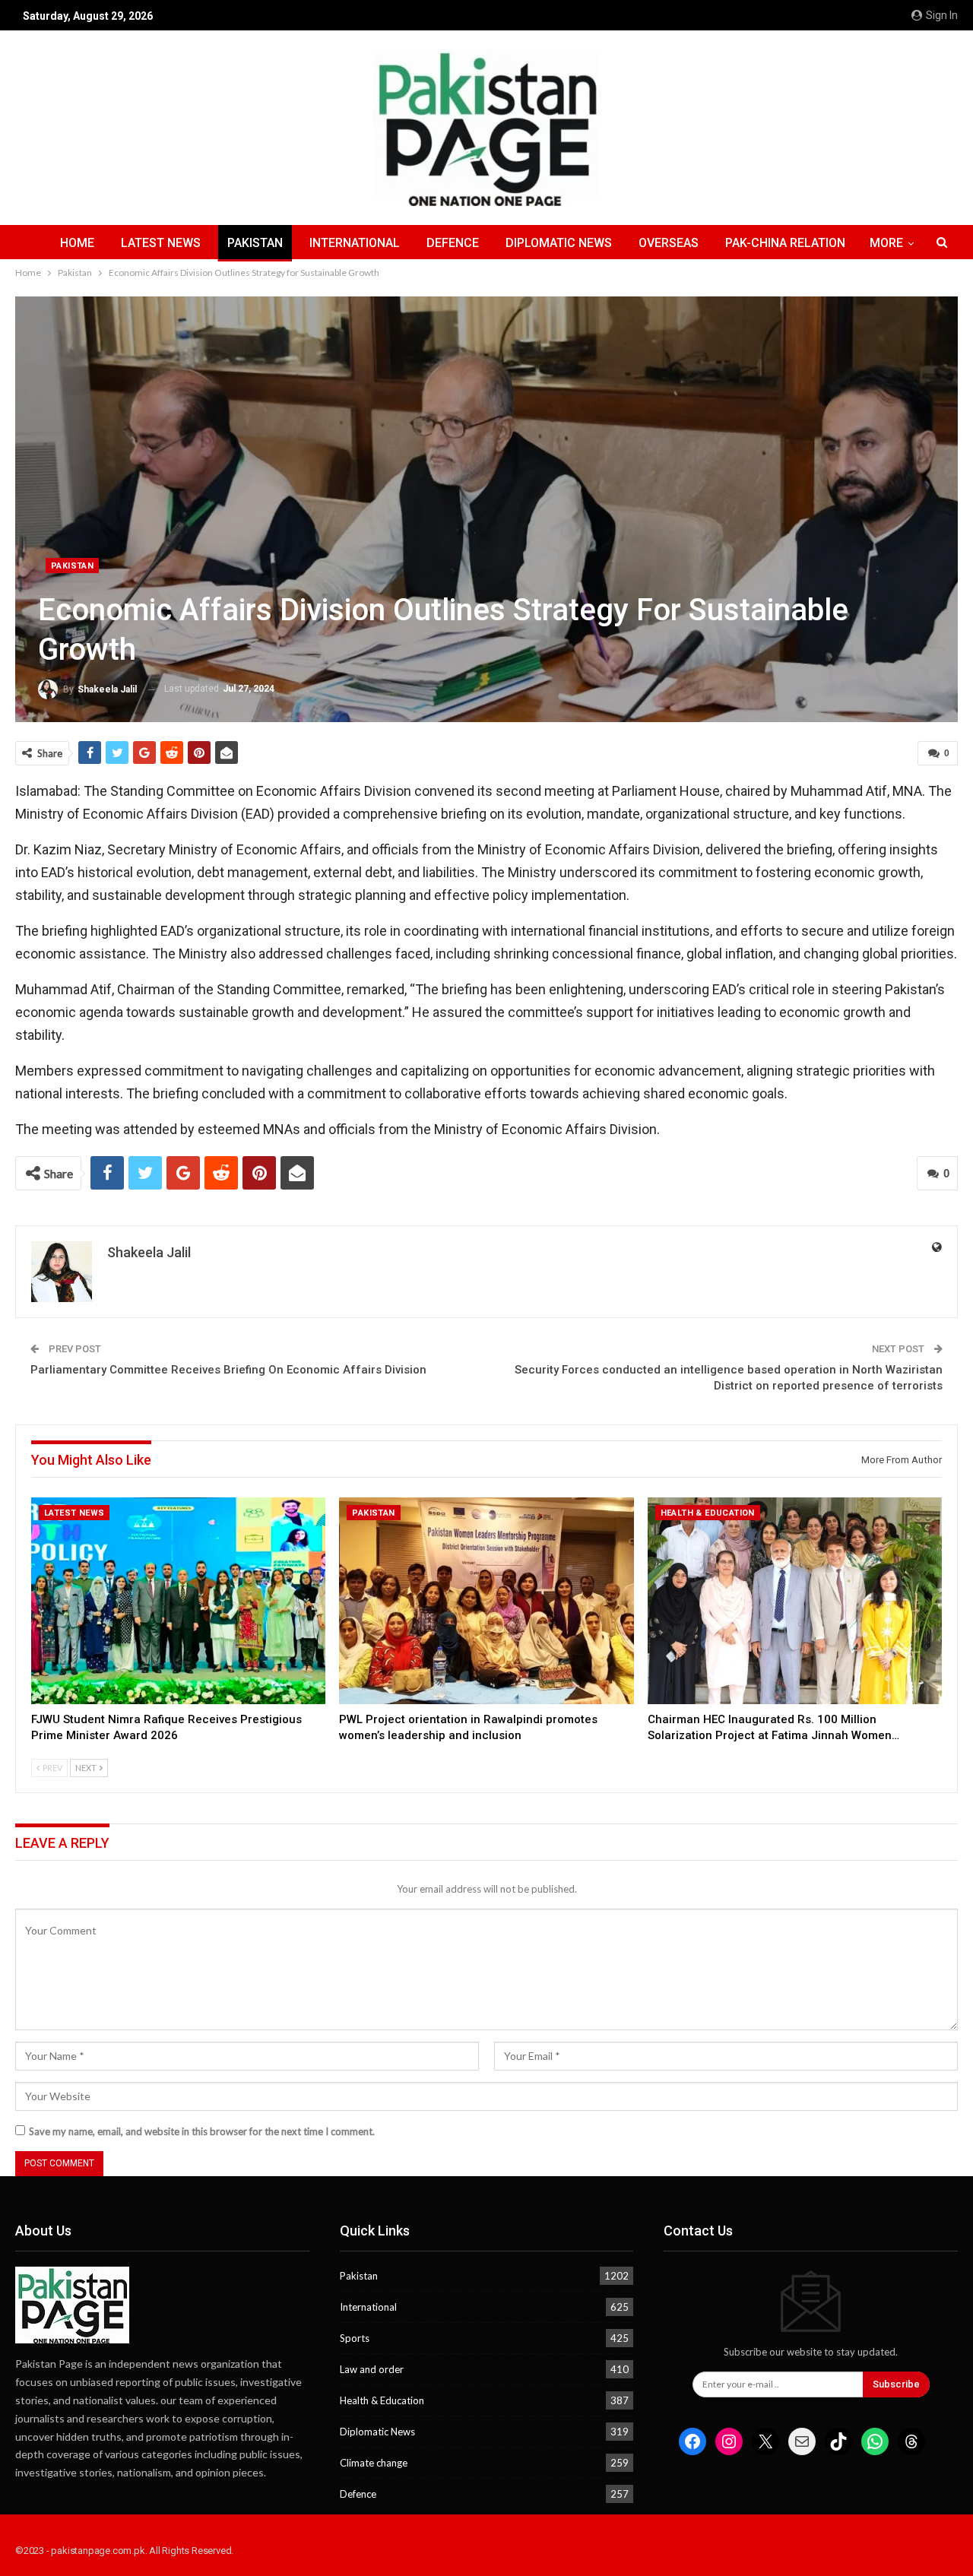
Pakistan (255, 243)
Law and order (372, 2369)
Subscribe (896, 2384)
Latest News (161, 243)
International (355, 243)
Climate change (374, 2463)
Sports (355, 2338)
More (886, 243)
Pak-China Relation (785, 243)
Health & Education (708, 1513)
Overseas (669, 243)
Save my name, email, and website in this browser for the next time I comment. (202, 2131)
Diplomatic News (559, 243)
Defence (453, 243)
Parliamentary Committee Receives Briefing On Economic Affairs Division (228, 1370)
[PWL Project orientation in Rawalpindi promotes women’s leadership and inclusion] (486, 1600)
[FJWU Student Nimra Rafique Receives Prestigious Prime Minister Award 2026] (178, 1600)
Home (77, 243)
